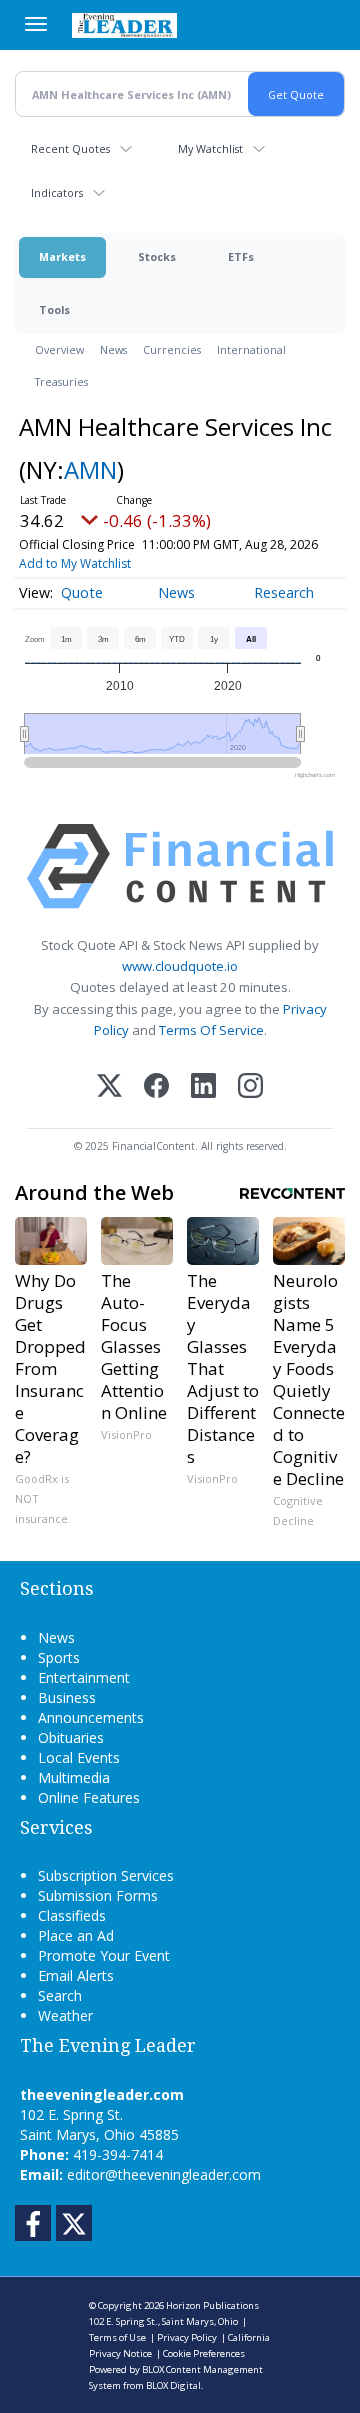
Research (284, 592)
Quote (82, 592)
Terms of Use (117, 2337)
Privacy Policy (187, 2337)
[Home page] (124, 25)
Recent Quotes (70, 148)
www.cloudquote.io (180, 966)
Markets (62, 256)
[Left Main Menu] (36, 24)
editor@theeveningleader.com (164, 2174)
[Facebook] (156, 1087)
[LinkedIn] (203, 1087)
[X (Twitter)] (109, 1087)
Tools (54, 309)
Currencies (172, 349)
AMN (90, 469)
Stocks (157, 256)
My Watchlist (210, 148)
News (113, 349)
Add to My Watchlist (75, 563)
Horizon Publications (212, 2305)
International (251, 349)
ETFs (241, 256)
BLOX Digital (173, 2385)
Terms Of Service (211, 1030)
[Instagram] (250, 1087)
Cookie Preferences (204, 2353)
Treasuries (61, 381)
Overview (59, 349)
